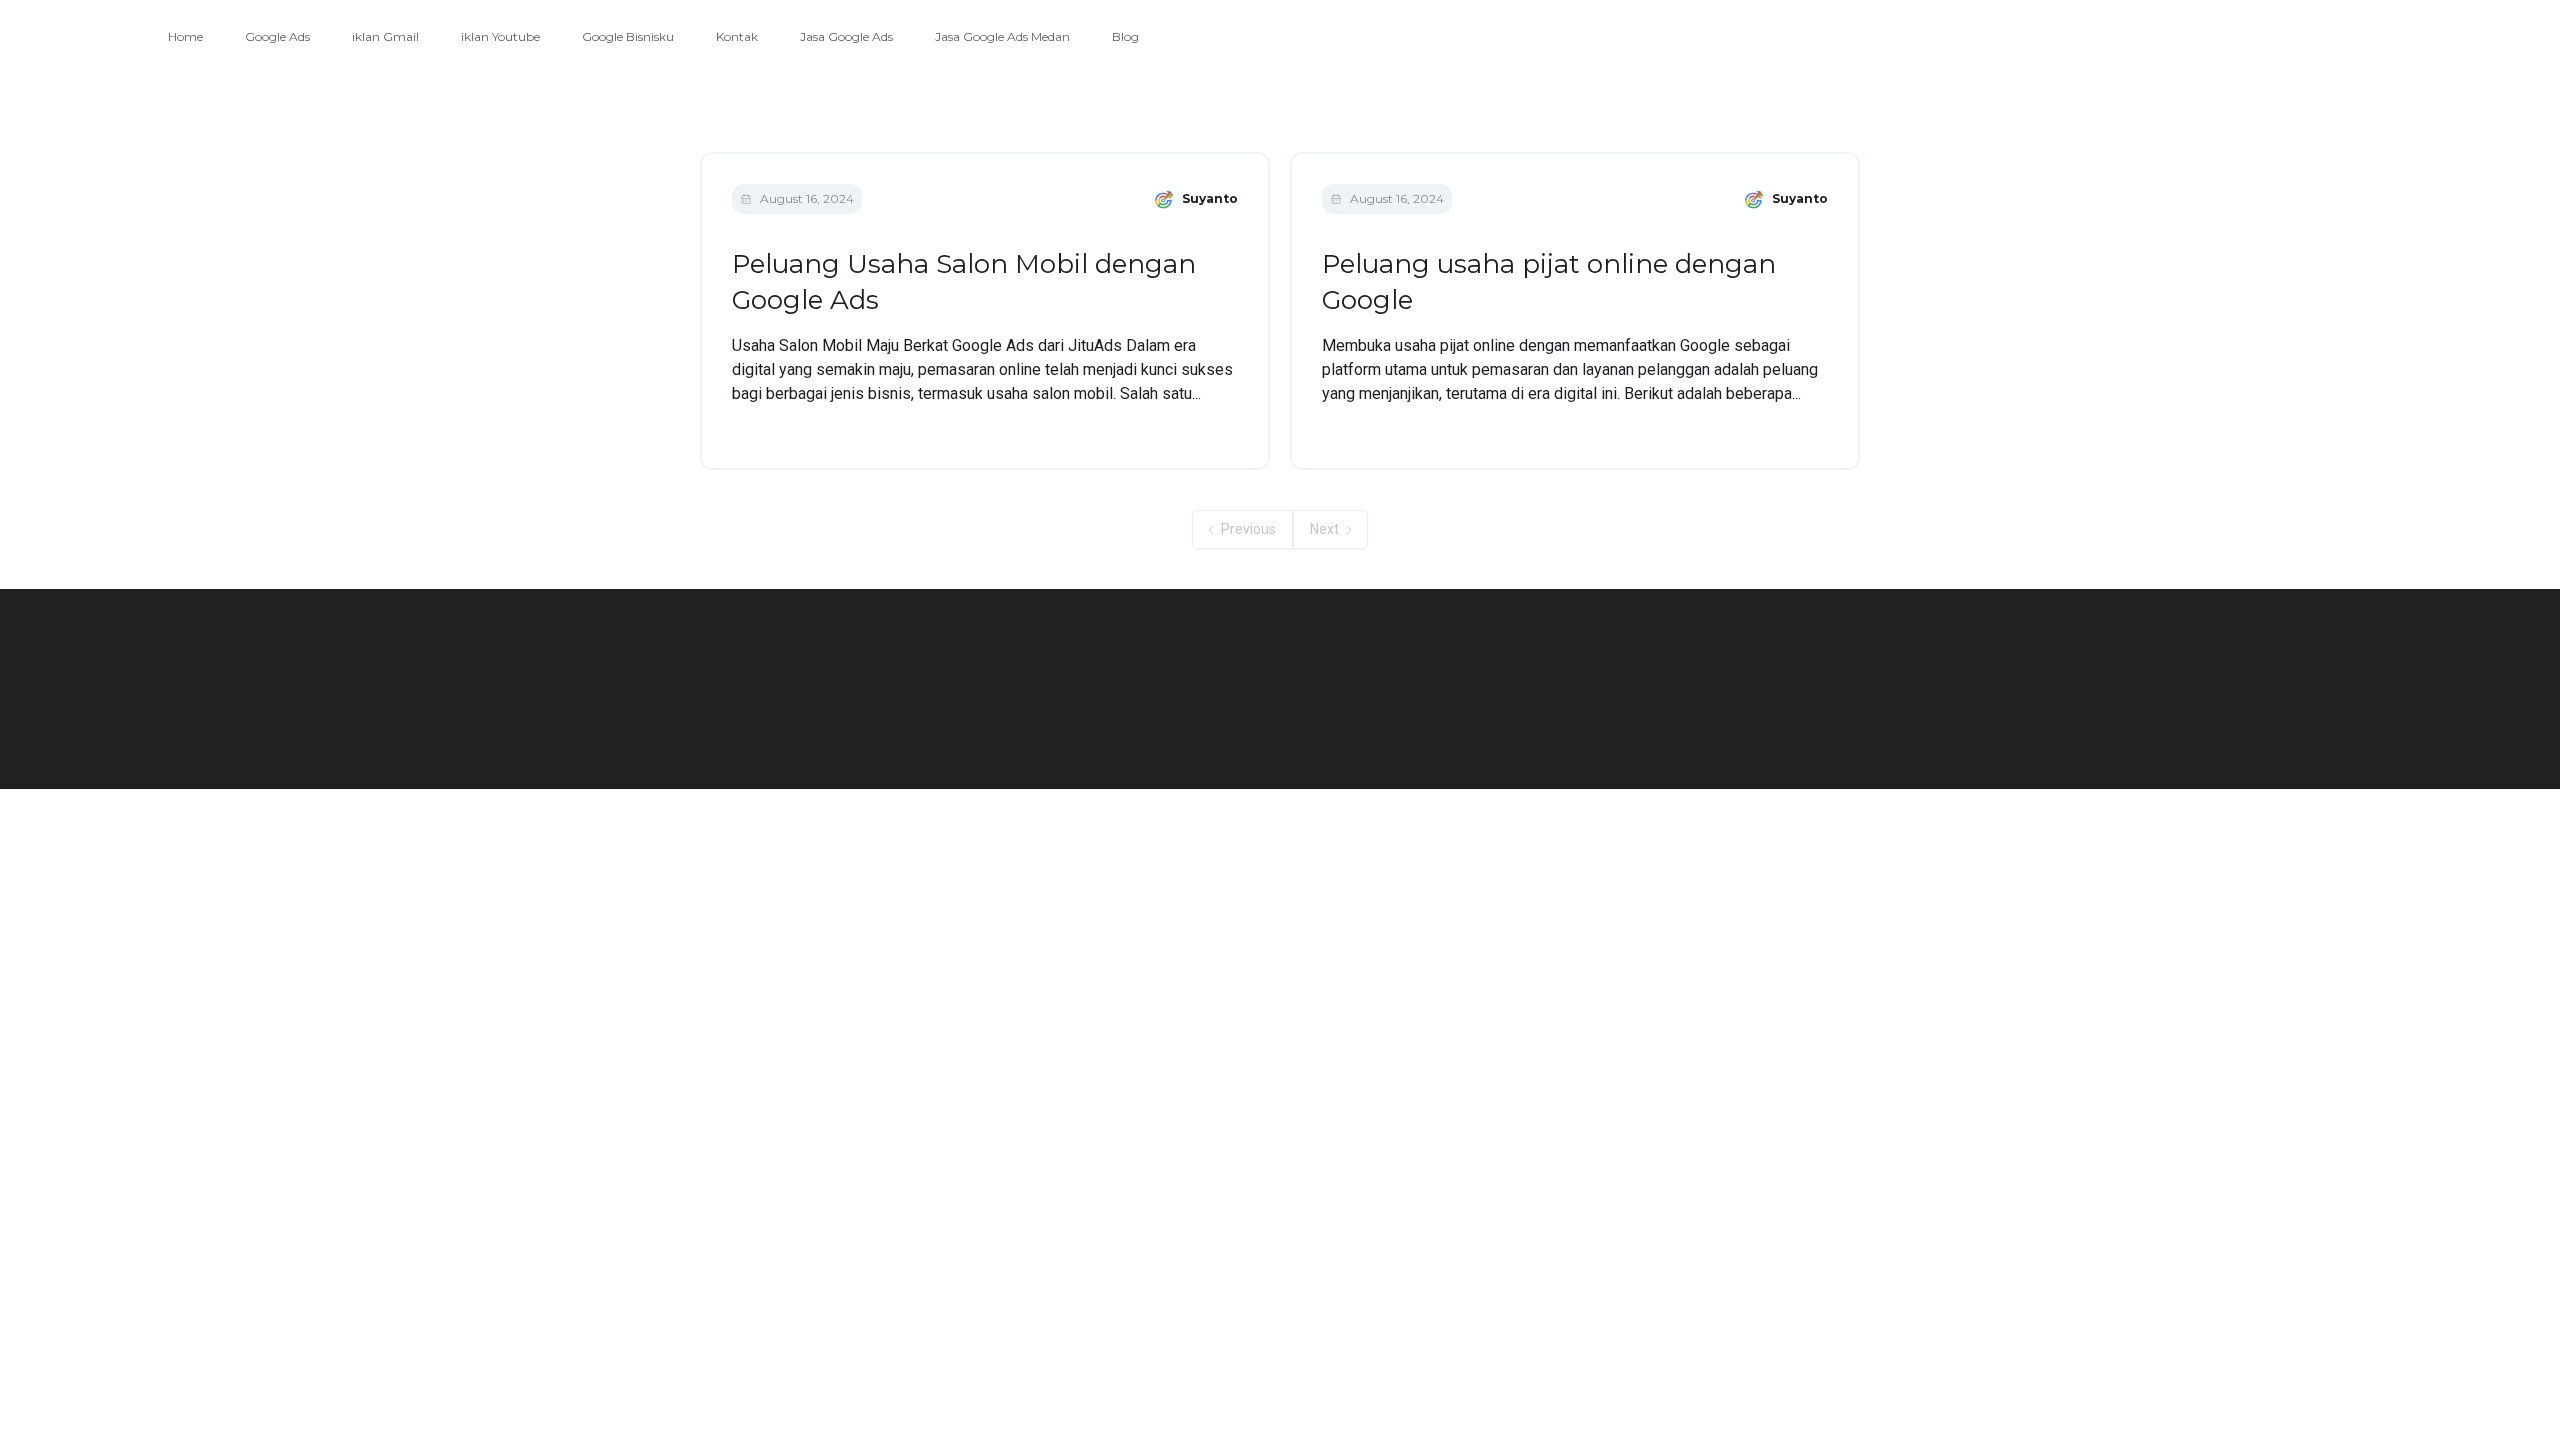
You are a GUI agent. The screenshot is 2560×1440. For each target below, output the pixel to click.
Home (185, 36)
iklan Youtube (500, 36)
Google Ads (277, 36)
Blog (1125, 36)
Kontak (737, 36)
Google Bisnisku (628, 36)
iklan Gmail (385, 36)
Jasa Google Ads (846, 36)
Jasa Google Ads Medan (1002, 36)
